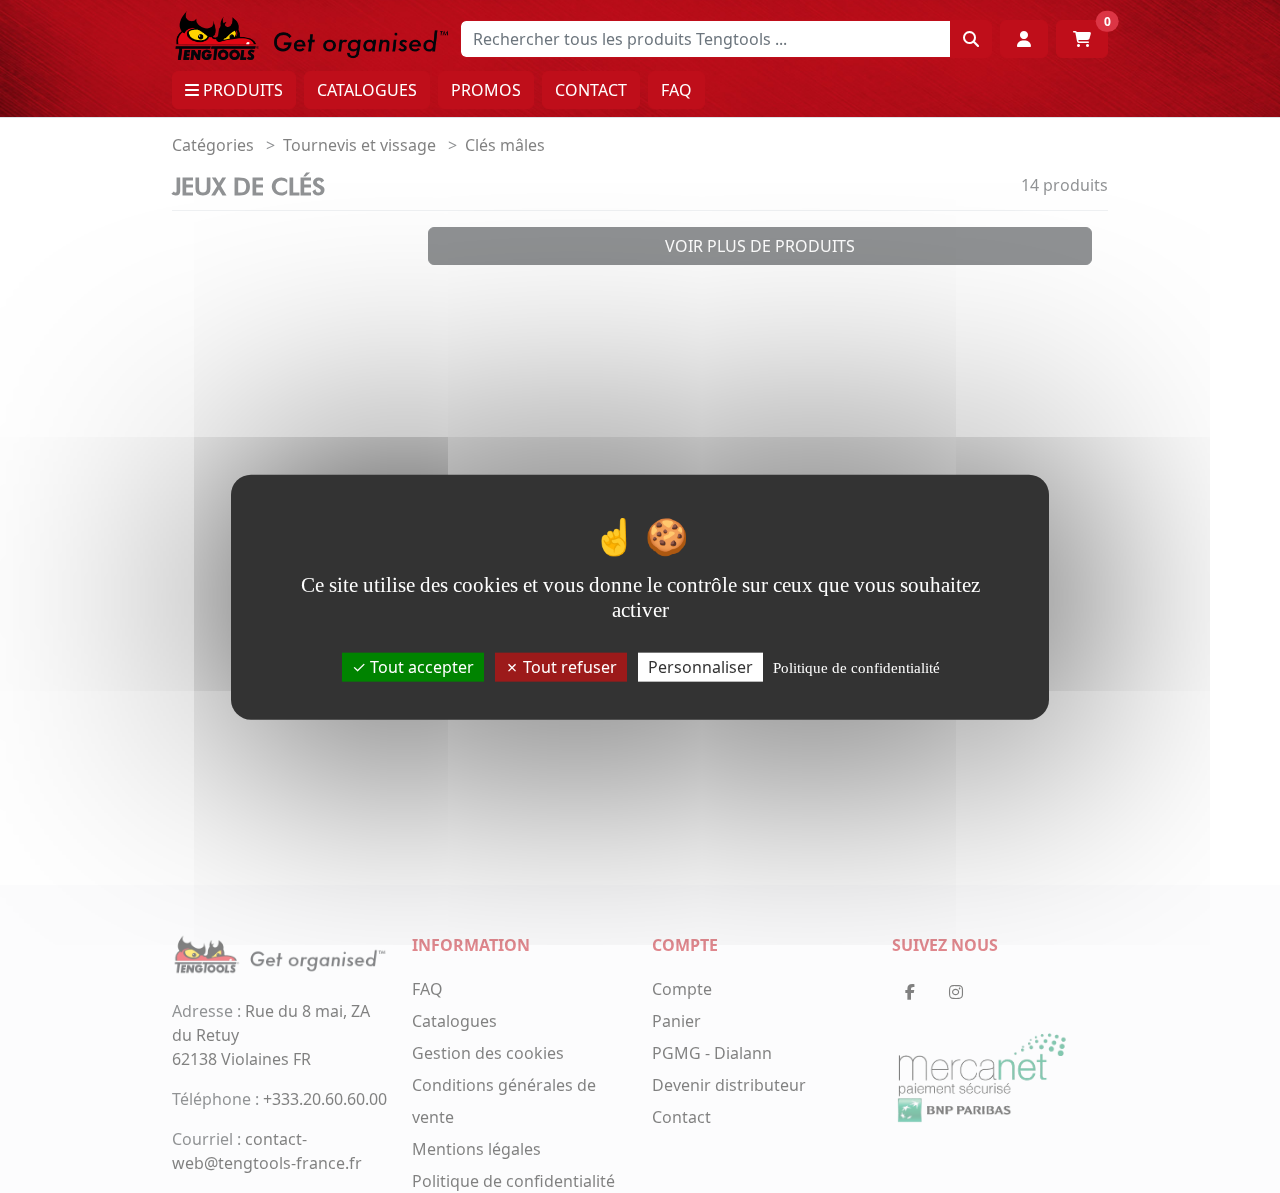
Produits (241, 90)
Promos (486, 90)
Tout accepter (420, 666)
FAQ (676, 90)
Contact (591, 90)
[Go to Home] (312, 34)
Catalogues (367, 90)
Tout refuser (568, 666)
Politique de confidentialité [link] (856, 667)
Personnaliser (700, 666)
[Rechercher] (971, 39)
